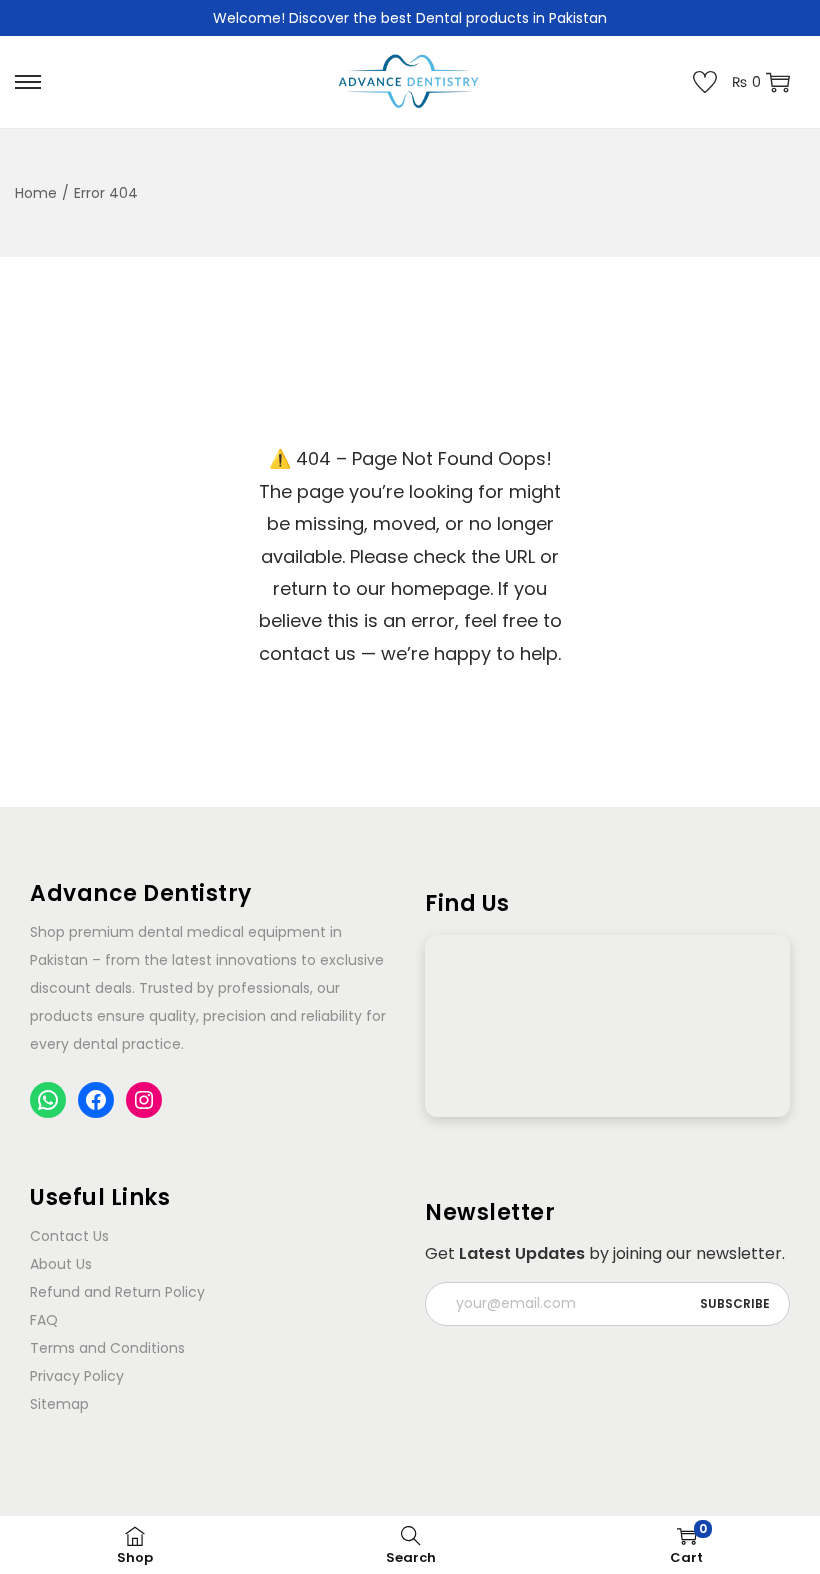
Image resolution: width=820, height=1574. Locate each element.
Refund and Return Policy (117, 1292)
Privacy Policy (77, 1376)
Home (36, 193)
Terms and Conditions (107, 1348)
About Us (61, 1264)
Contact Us (69, 1236)
